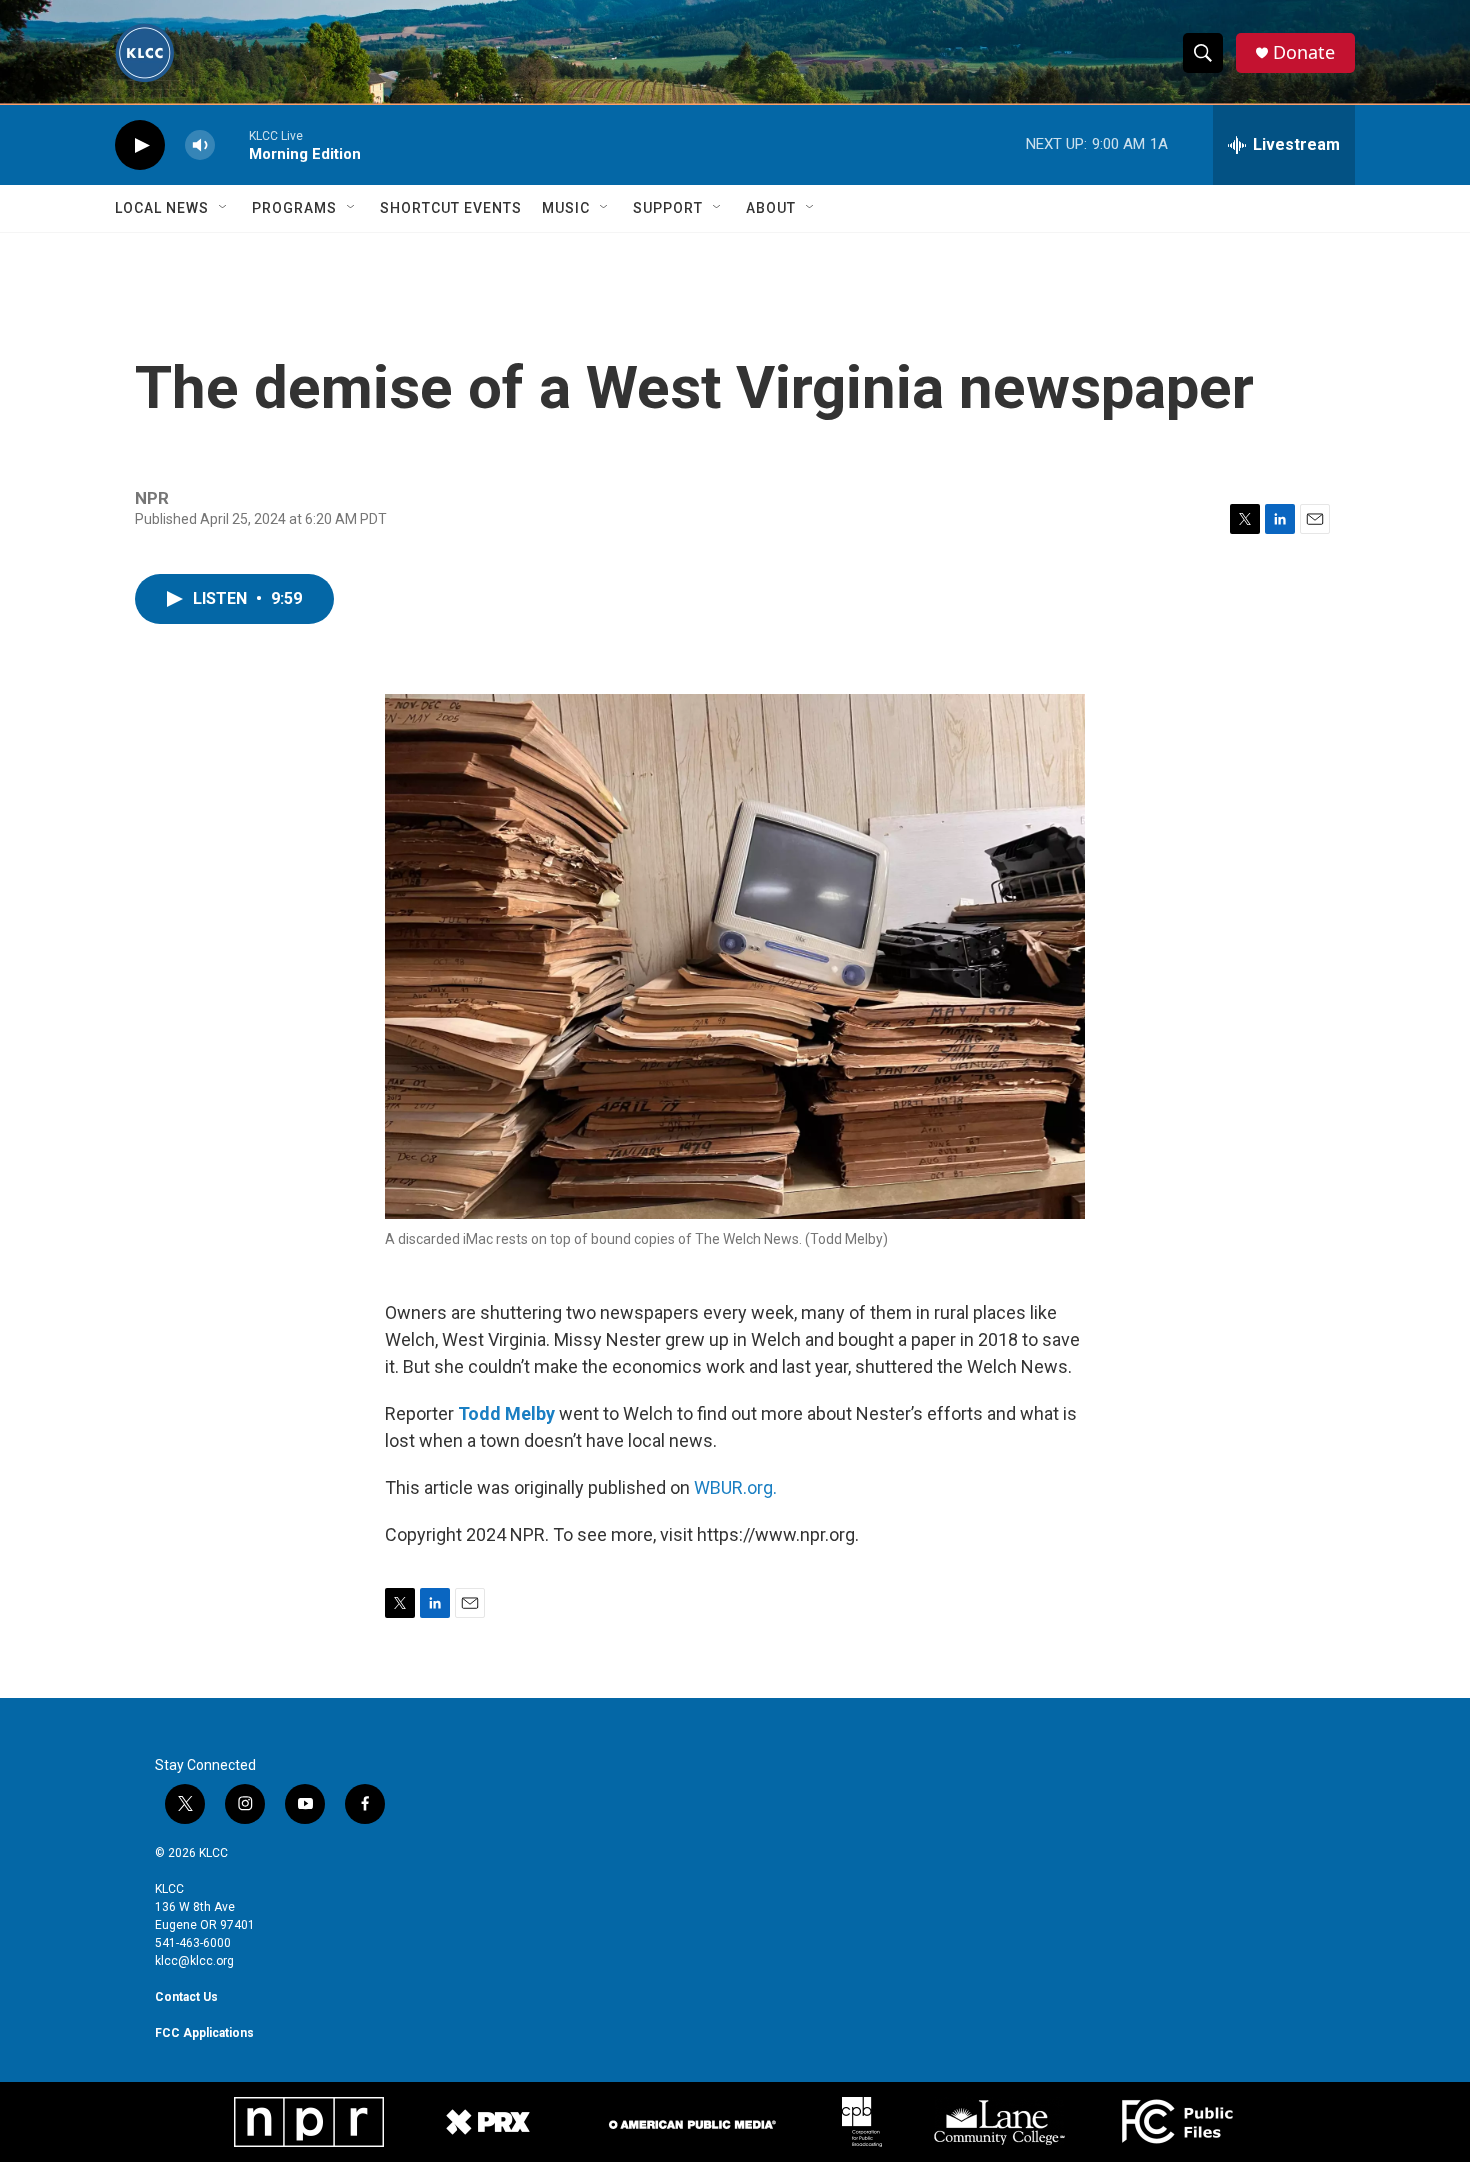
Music (566, 208)
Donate (1304, 52)
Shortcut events (451, 208)
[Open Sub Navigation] (224, 208)
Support (668, 208)
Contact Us (186, 1997)
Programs (294, 208)
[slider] (232, 144)
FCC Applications (204, 2033)
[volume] (200, 145)
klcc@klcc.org (194, 1961)
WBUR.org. (735, 1487)
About (771, 208)
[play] (140, 145)
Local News (162, 208)
